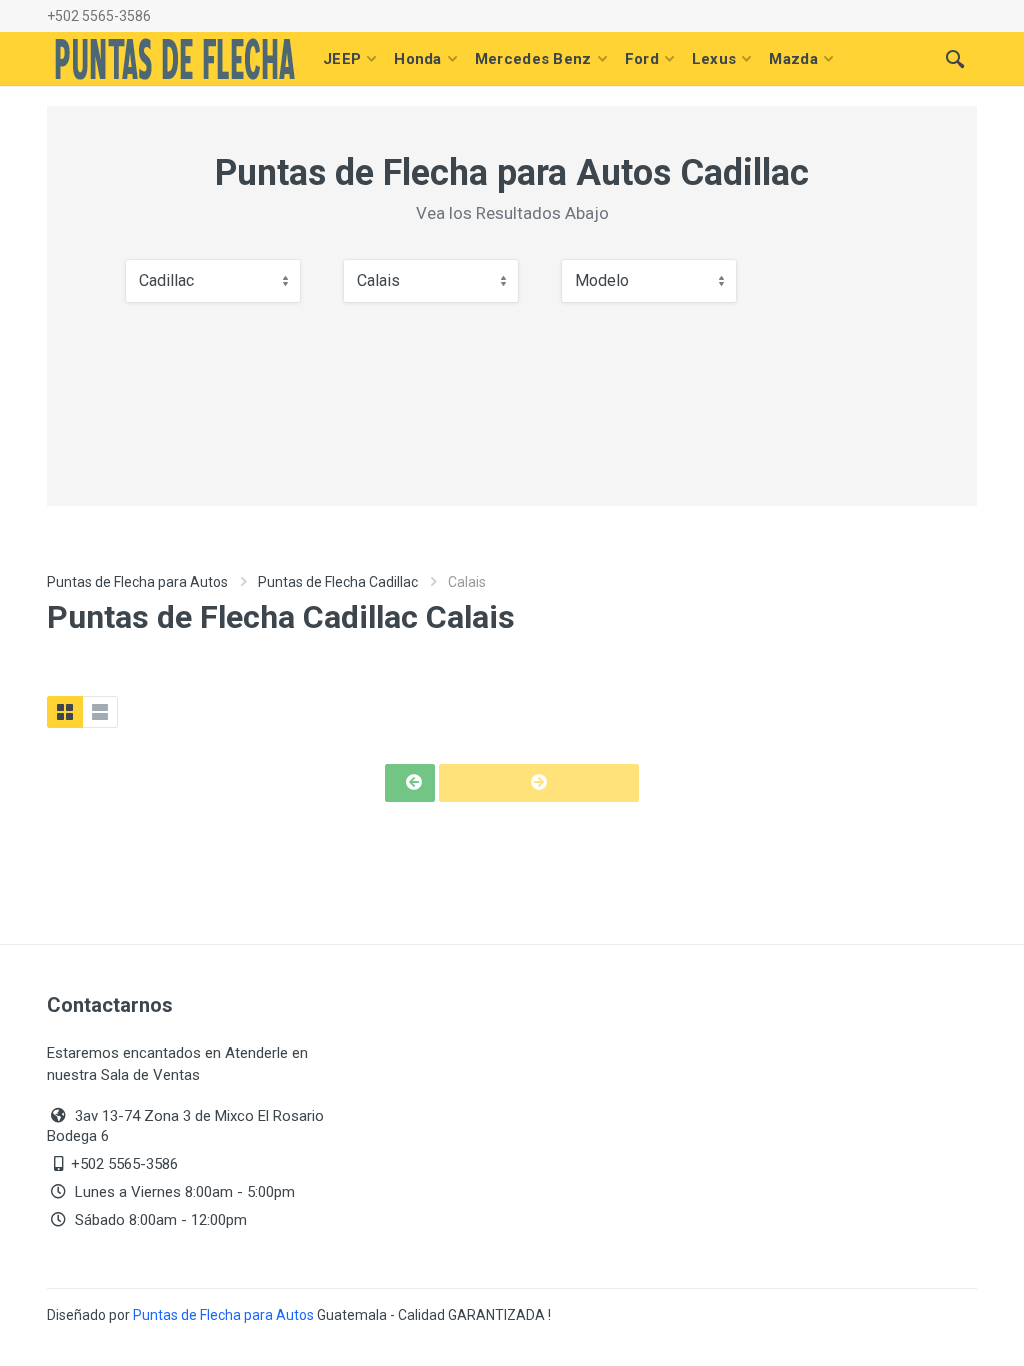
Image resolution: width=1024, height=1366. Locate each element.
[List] (100, 712)
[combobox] (213, 281)
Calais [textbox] (378, 280)
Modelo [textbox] (602, 280)
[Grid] (65, 712)
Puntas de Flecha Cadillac (338, 582)
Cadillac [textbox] (166, 280)
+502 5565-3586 (99, 16)
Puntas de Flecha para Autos (137, 582)
